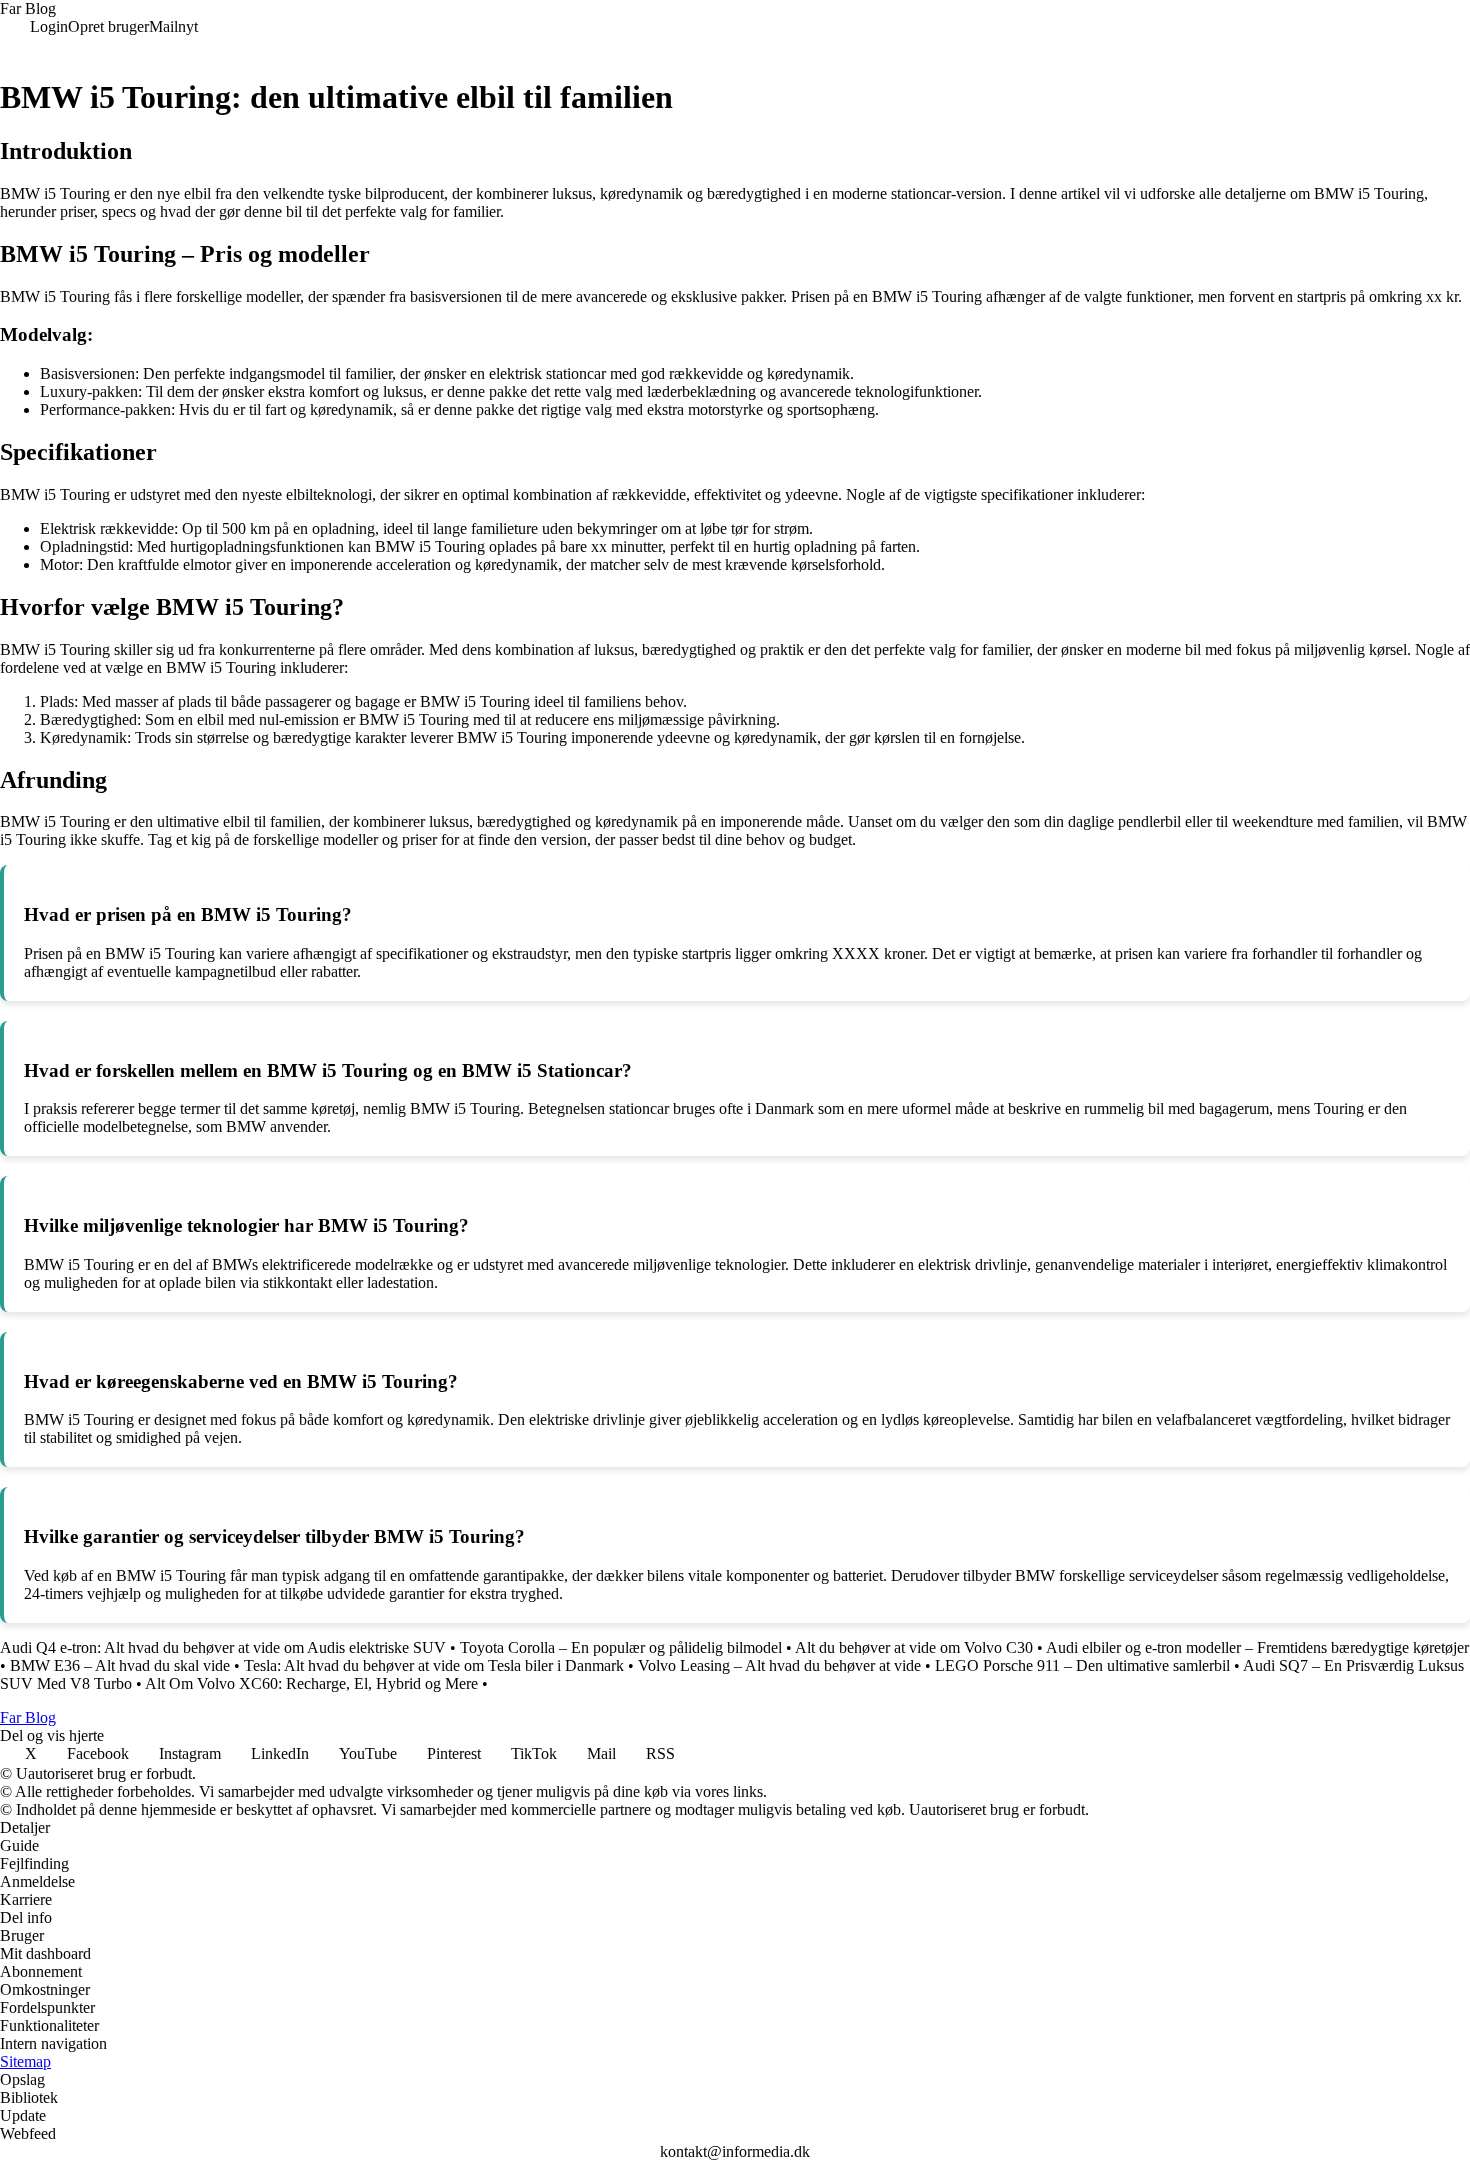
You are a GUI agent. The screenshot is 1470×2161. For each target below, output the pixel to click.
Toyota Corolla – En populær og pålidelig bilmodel (621, 1647)
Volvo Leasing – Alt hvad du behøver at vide (779, 1665)
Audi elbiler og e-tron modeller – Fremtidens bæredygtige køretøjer (1257, 1647)
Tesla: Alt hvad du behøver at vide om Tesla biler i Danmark (434, 1665)
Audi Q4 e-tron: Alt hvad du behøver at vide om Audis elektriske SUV (223, 1647)
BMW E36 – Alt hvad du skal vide (120, 1665)
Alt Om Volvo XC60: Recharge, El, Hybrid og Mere (311, 1683)
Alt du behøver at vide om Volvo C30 (914, 1647)
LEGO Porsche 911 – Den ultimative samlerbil (1082, 1665)
